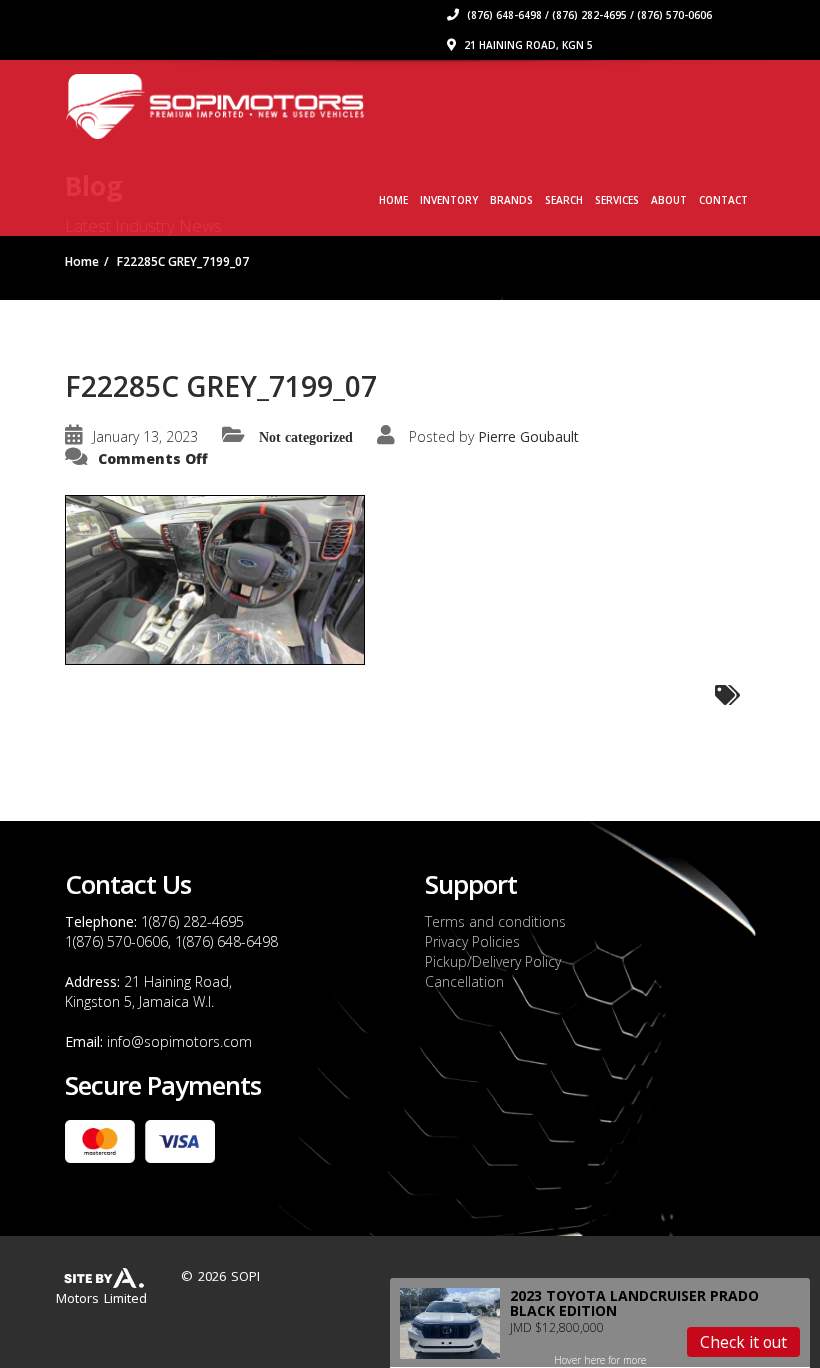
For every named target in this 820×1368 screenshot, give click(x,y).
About (669, 200)
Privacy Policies (472, 941)
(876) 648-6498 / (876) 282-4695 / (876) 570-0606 (588, 15)
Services (617, 200)
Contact (723, 200)
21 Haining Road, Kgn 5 (527, 45)
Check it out (743, 1342)
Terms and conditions (495, 921)
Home (393, 200)
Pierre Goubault (528, 436)
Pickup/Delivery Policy (493, 961)
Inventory (449, 200)
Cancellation (464, 981)
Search (564, 200)
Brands (511, 200)
